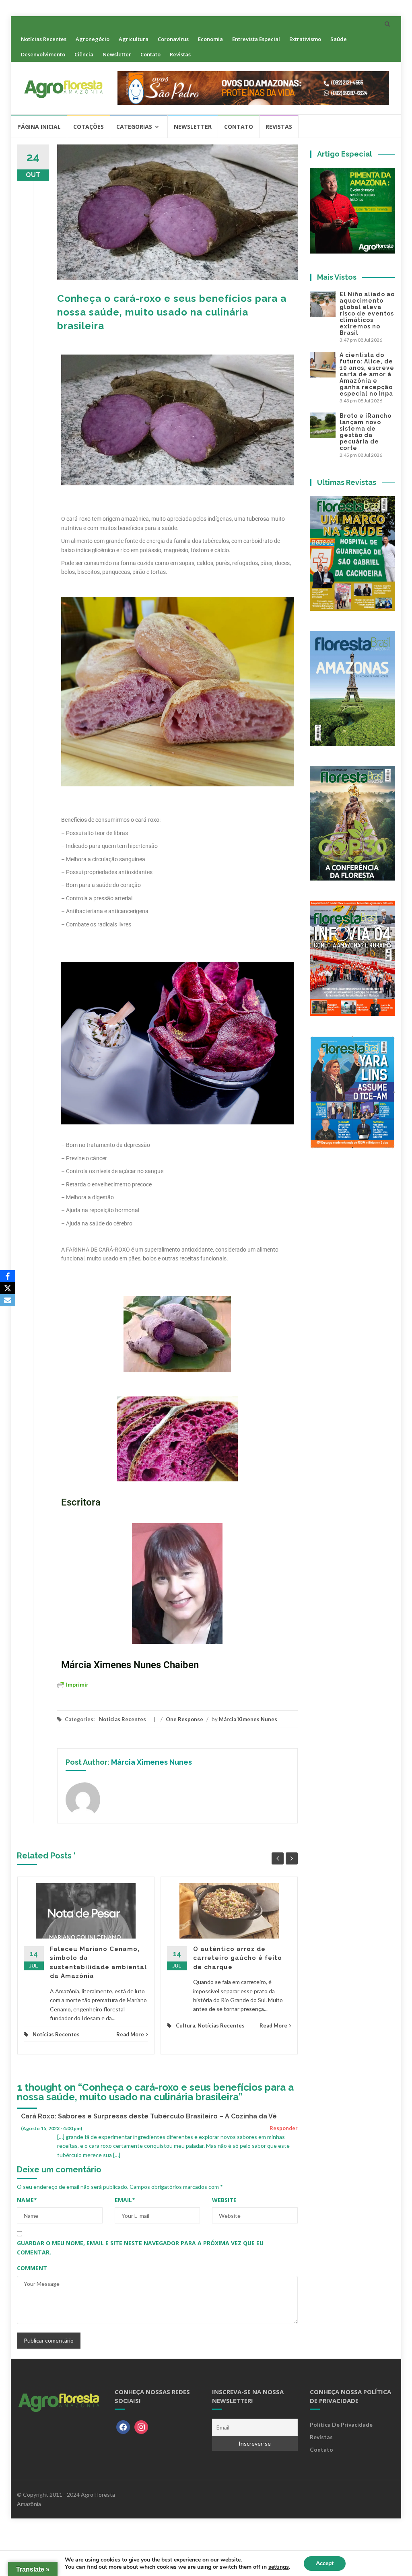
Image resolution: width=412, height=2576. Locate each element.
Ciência (84, 54)
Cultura (185, 2025)
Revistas (180, 54)
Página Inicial (39, 127)
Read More (130, 2034)
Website (224, 2200)
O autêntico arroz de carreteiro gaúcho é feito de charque (238, 1958)
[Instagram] (141, 2426)
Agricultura (134, 39)
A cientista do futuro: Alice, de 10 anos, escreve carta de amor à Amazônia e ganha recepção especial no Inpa (367, 374)
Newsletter (117, 54)
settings (279, 2567)
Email (125, 2200)
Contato (150, 54)
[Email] (8, 1300)
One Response (184, 1719)
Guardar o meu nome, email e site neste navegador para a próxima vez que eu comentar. (140, 2247)
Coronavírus (173, 39)
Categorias (134, 127)
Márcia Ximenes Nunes (248, 1719)
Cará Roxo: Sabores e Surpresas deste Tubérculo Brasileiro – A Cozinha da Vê (149, 2116)
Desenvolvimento (43, 54)
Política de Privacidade (341, 2424)
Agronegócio (93, 39)
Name (27, 2200)
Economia (210, 39)
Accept (325, 2563)
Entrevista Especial (256, 39)
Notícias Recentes (44, 39)
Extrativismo (305, 39)
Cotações (89, 127)
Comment (32, 2268)
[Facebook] (123, 2426)
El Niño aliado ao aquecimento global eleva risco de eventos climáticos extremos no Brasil (367, 313)
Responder (284, 2128)
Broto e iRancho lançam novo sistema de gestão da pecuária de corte (366, 432)
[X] (8, 1288)
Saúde (339, 39)
